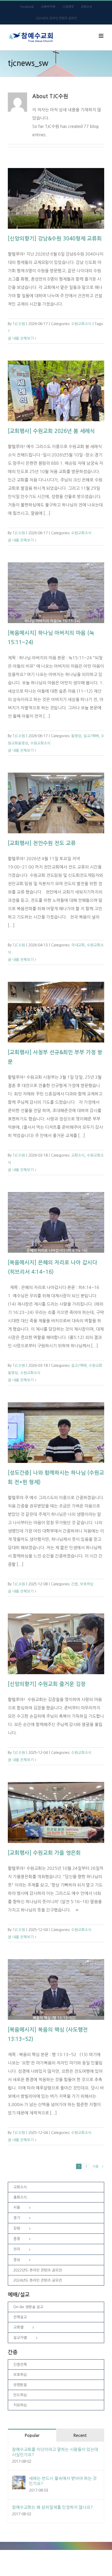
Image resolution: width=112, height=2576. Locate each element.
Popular (32, 2435)
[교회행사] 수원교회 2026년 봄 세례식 (51, 431)
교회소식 (78, 1155)
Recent (80, 2435)
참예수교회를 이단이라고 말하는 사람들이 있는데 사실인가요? (55, 2452)
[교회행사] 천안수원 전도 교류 (42, 843)
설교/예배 (91, 736)
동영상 (76, 736)
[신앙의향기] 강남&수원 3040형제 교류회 (55, 239)
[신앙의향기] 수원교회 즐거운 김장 (47, 1684)
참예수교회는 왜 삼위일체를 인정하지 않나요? (52, 2507)
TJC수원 (19, 324)
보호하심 (87, 1584)
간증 (74, 1584)
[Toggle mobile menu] (101, 36)
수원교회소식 (81, 324)
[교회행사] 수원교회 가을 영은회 (44, 1853)
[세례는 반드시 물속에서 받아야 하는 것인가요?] (19, 2480)
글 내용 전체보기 (21, 338)
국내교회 (78, 945)
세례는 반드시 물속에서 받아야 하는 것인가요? (63, 2481)
